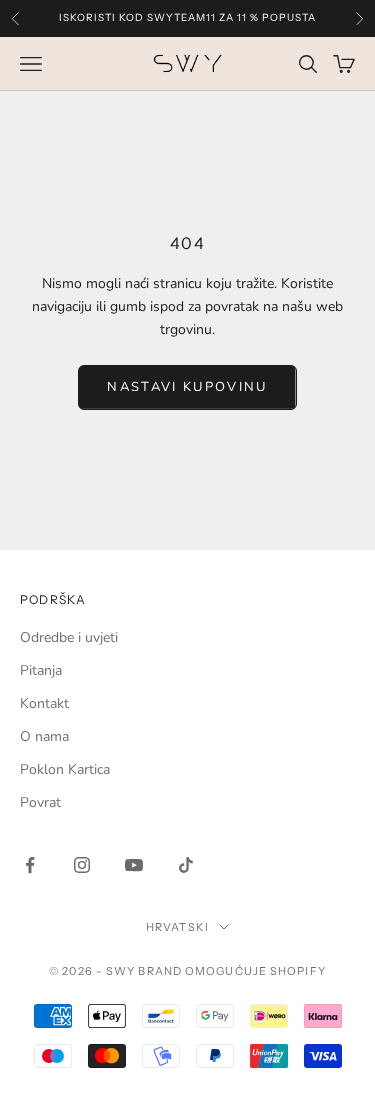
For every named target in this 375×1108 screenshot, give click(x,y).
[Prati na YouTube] (134, 865)
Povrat (40, 802)
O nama (44, 736)
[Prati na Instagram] (82, 865)
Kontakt (44, 703)
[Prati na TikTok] (186, 865)
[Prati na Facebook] (30, 865)
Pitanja (41, 670)
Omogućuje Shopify (255, 971)
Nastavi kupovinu (187, 387)
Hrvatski (177, 927)
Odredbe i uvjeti (69, 637)
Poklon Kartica (65, 769)
